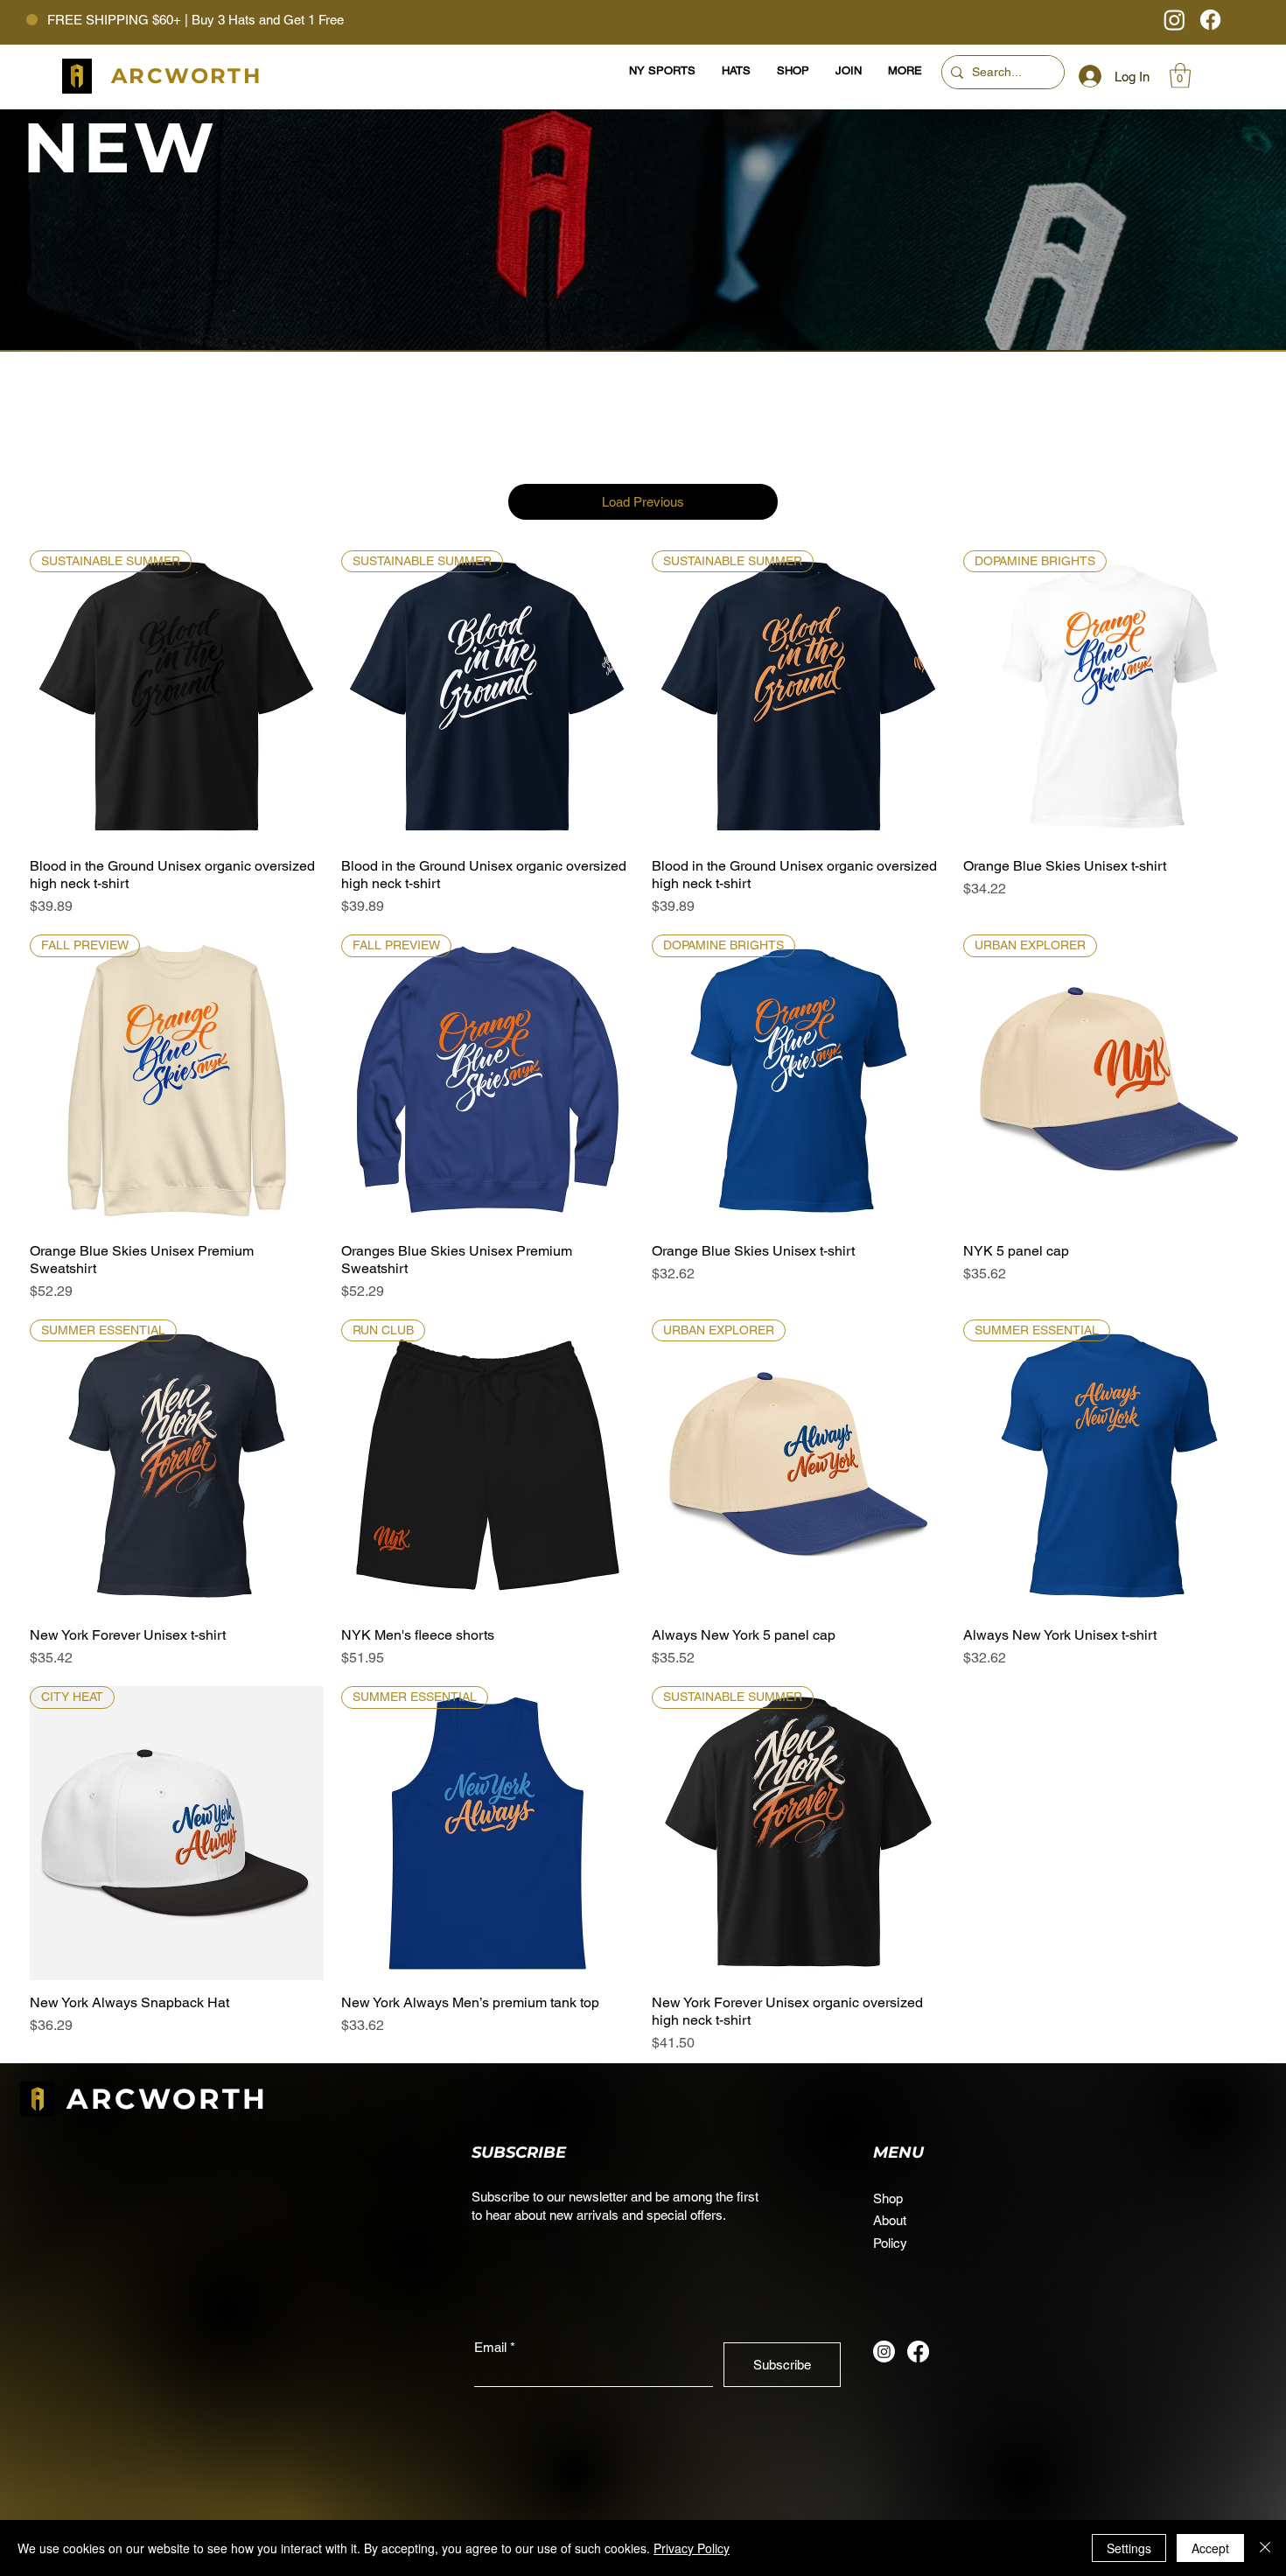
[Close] (1265, 2548)
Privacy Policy (692, 2548)
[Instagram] (1174, 20)
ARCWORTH (168, 2099)
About (890, 2220)
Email (490, 2347)
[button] (1180, 76)
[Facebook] (1210, 20)
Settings (1129, 2548)
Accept (1210, 2548)
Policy (890, 2243)
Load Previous (643, 502)
